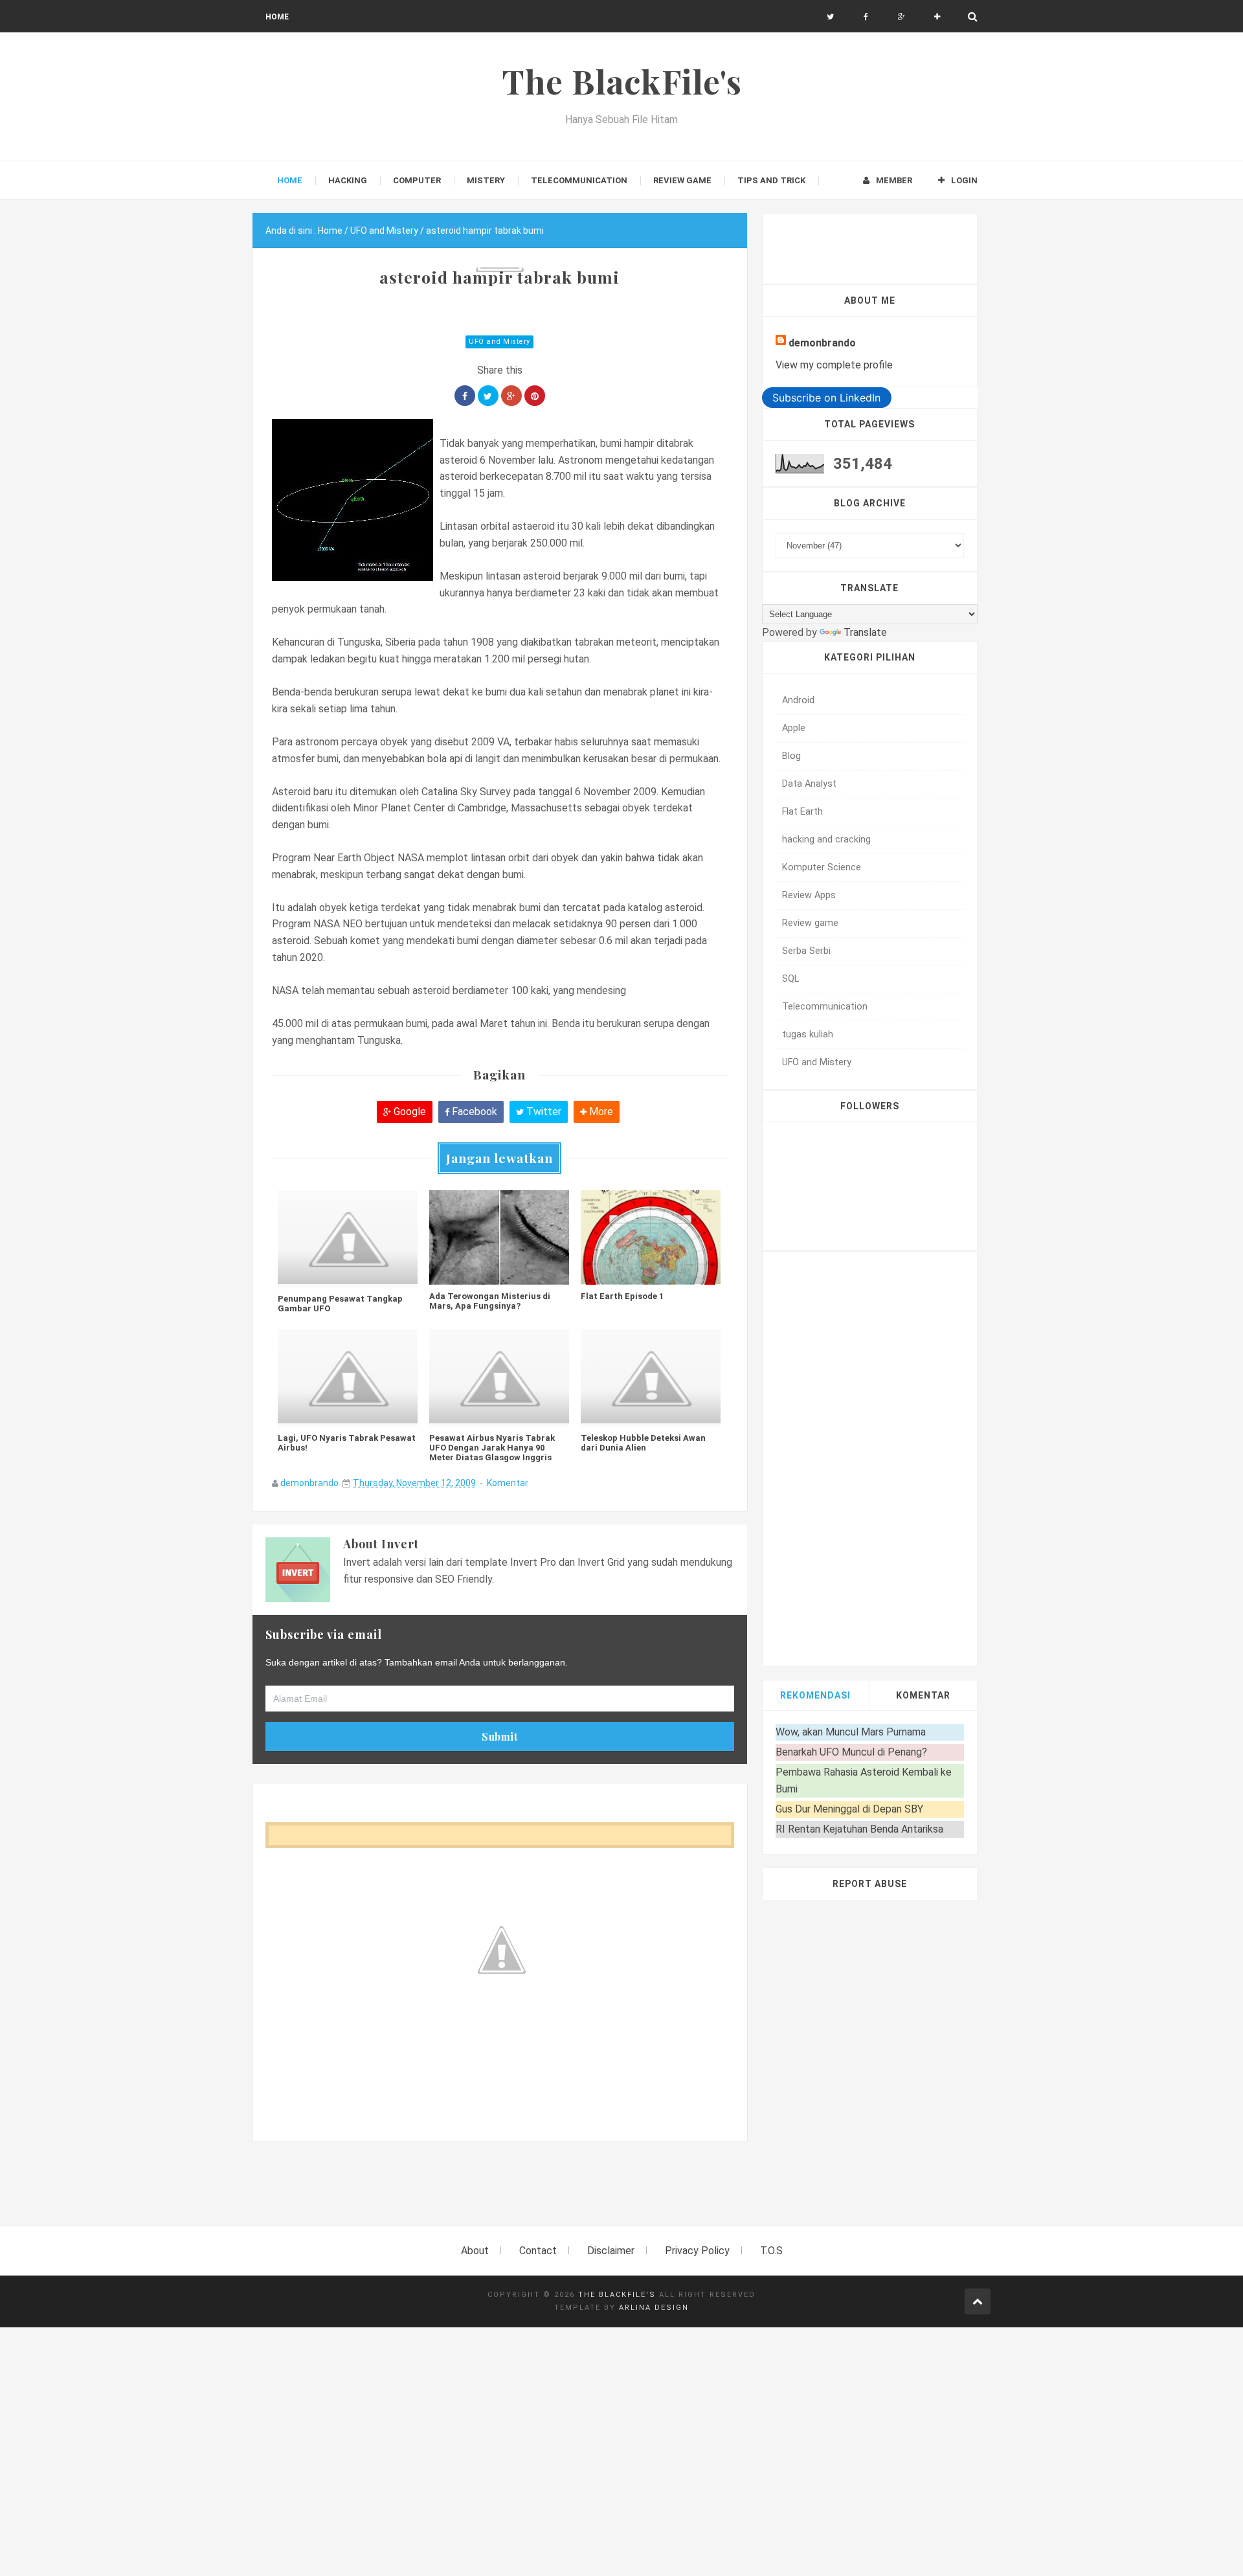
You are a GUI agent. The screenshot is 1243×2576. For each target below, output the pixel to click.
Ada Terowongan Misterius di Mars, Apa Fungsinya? (490, 1301)
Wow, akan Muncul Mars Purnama (851, 1732)
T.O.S (771, 2251)
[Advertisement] (488, 2191)
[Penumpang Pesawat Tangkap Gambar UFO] (348, 1239)
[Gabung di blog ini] (937, 17)
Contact (538, 2251)
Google (409, 1112)
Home (277, 17)
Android (798, 700)
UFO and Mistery (499, 342)
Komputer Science (822, 867)
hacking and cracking (826, 840)
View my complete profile (834, 365)
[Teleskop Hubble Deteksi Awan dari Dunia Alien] (651, 1378)
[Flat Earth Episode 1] (651, 1237)
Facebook (473, 1112)
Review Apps (809, 895)
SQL (790, 979)
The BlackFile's (617, 2295)
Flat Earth (802, 812)
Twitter (543, 1112)
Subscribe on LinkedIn (826, 398)
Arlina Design (654, 2308)
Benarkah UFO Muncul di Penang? (851, 1752)
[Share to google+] (511, 396)
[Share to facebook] (465, 396)
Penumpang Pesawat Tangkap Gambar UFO (340, 1304)
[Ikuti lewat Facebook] (866, 17)
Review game (810, 923)
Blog (791, 756)
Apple (794, 728)
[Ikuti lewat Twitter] (830, 17)
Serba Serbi (806, 951)
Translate (865, 632)
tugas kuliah (808, 1034)
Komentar (508, 1483)
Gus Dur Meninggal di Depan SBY (849, 1809)
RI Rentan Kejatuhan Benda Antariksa (859, 1829)
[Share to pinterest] (535, 396)
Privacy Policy (697, 2251)
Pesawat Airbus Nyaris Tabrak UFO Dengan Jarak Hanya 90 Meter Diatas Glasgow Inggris (492, 1448)
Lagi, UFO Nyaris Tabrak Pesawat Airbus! (347, 1443)
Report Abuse (870, 1884)
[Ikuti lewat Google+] (901, 17)
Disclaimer (611, 2251)
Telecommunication (825, 1007)
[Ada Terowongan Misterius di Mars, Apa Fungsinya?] (499, 1237)
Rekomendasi (815, 1695)
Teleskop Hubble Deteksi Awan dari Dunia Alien (643, 1443)
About (475, 2251)
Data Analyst (809, 784)
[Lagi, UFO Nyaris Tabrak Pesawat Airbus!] (348, 1378)
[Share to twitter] (488, 396)
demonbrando (309, 1483)
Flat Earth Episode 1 (622, 1296)
